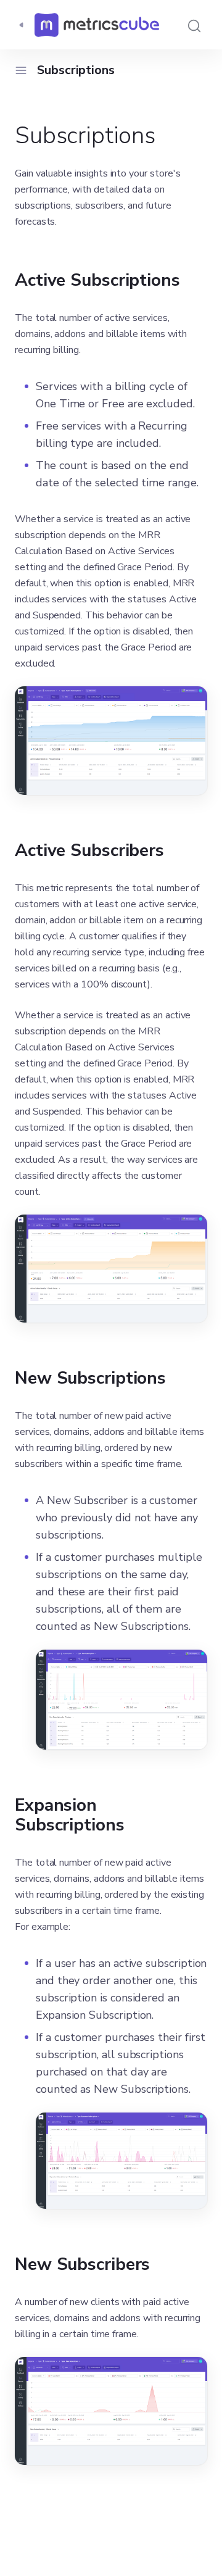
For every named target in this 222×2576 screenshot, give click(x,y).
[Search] (194, 25)
